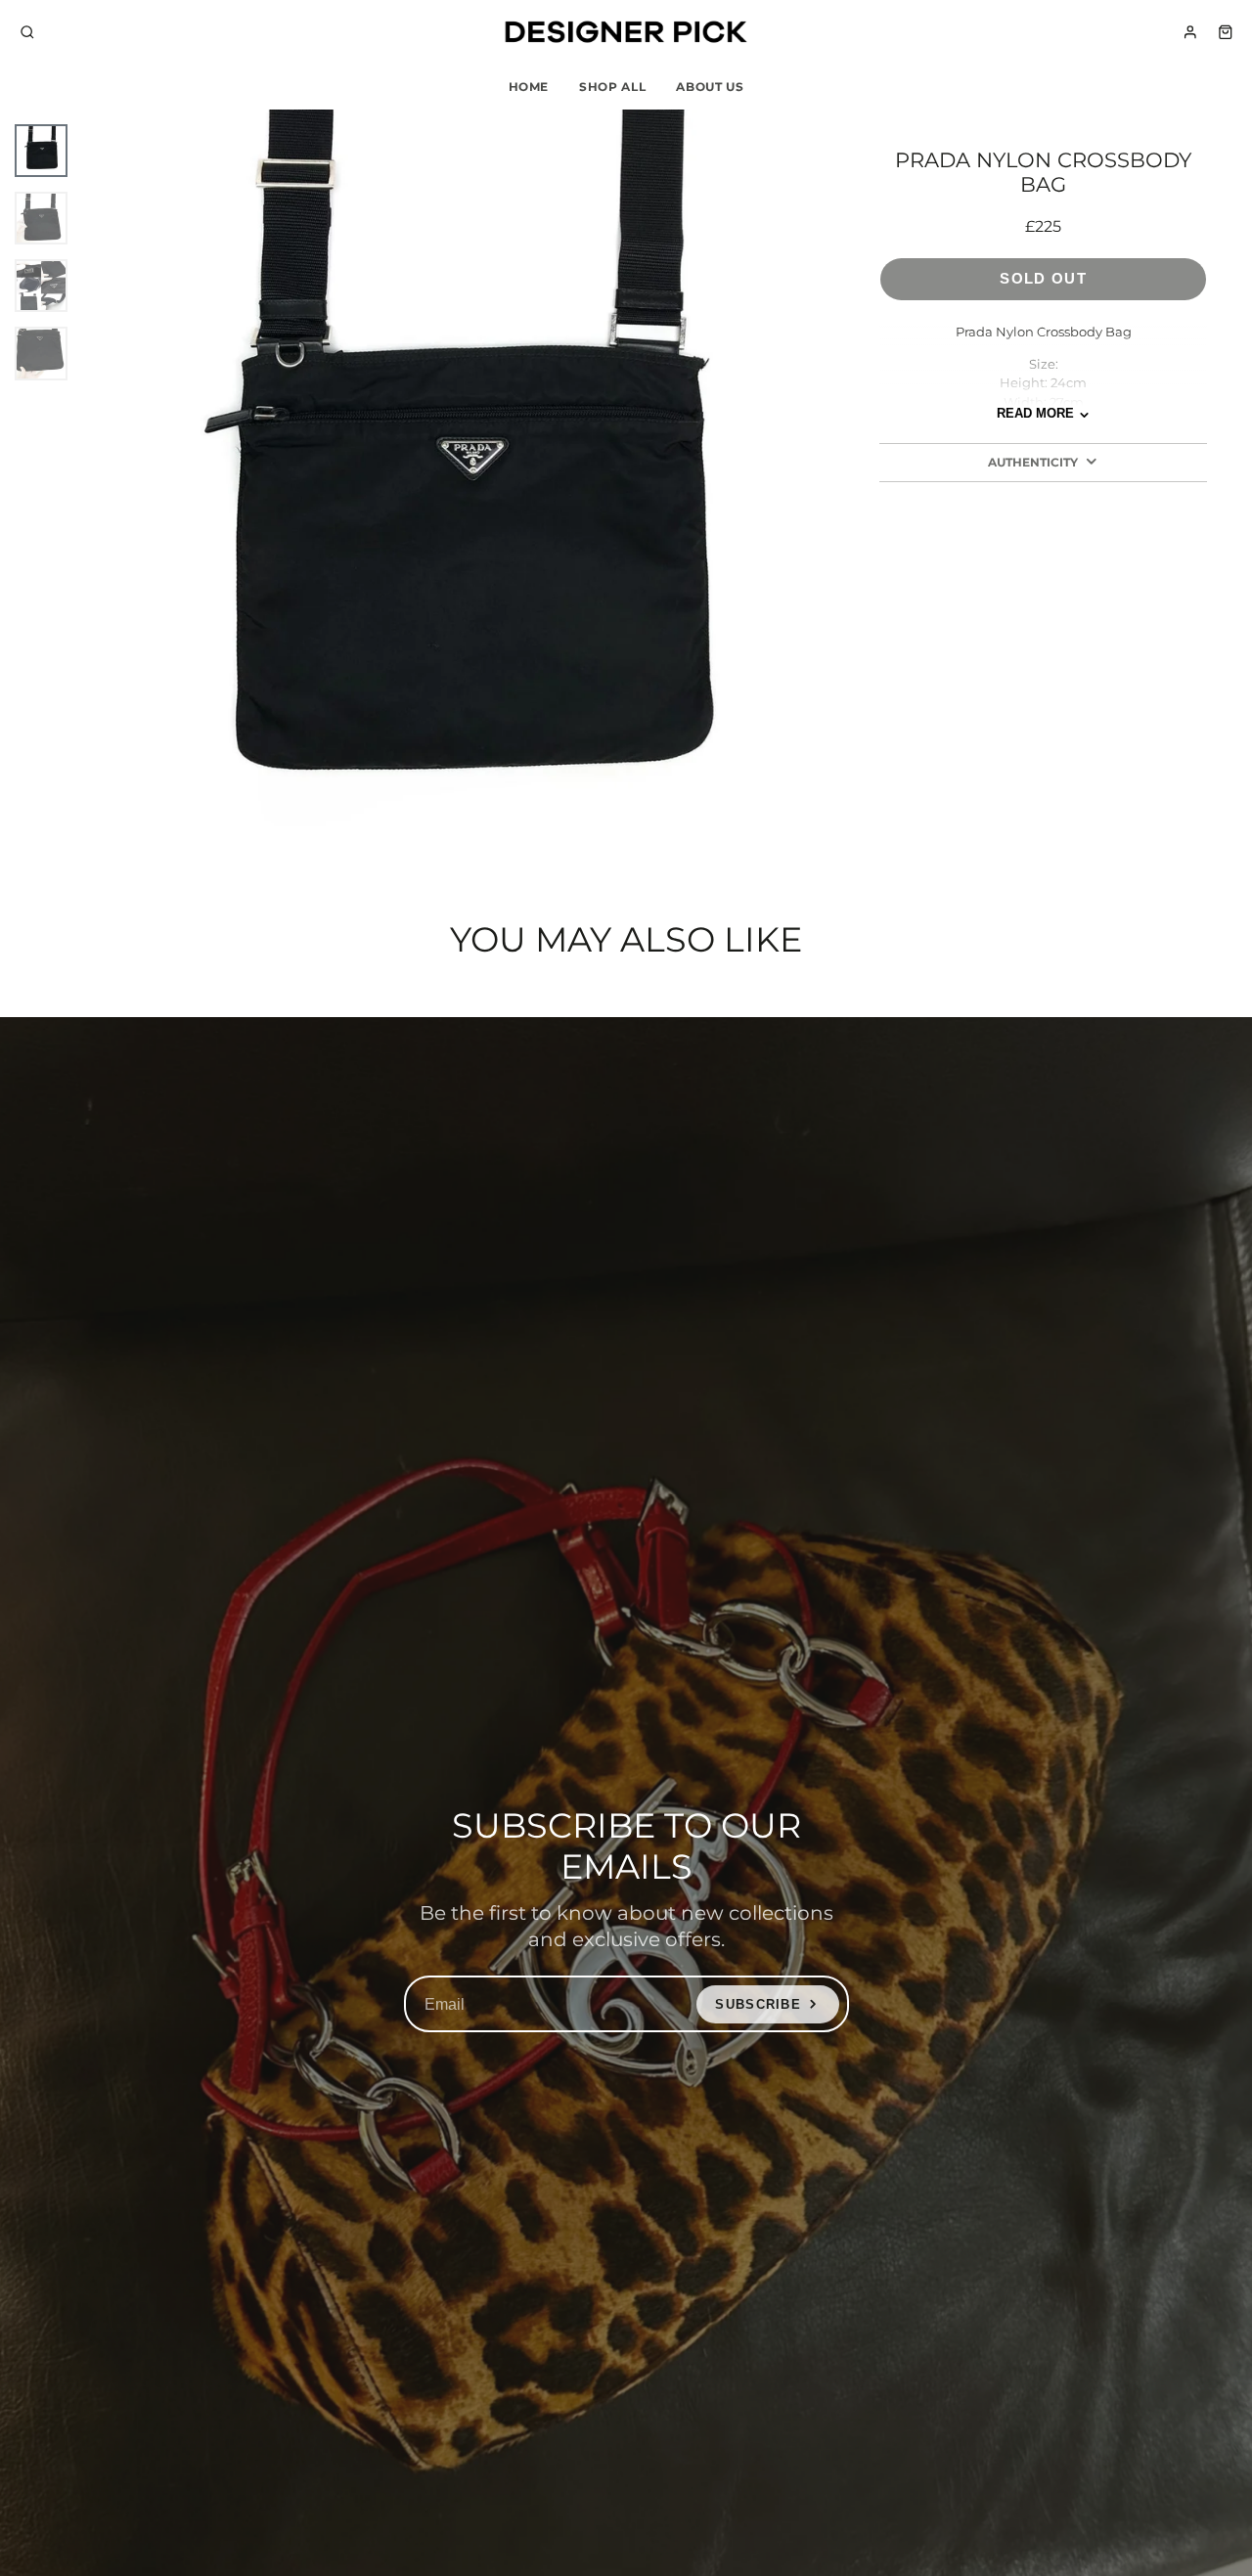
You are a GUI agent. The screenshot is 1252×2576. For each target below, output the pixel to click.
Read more (1035, 414)
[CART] (1226, 32)
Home (529, 87)
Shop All (612, 87)
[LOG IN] (1190, 32)
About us (710, 87)
